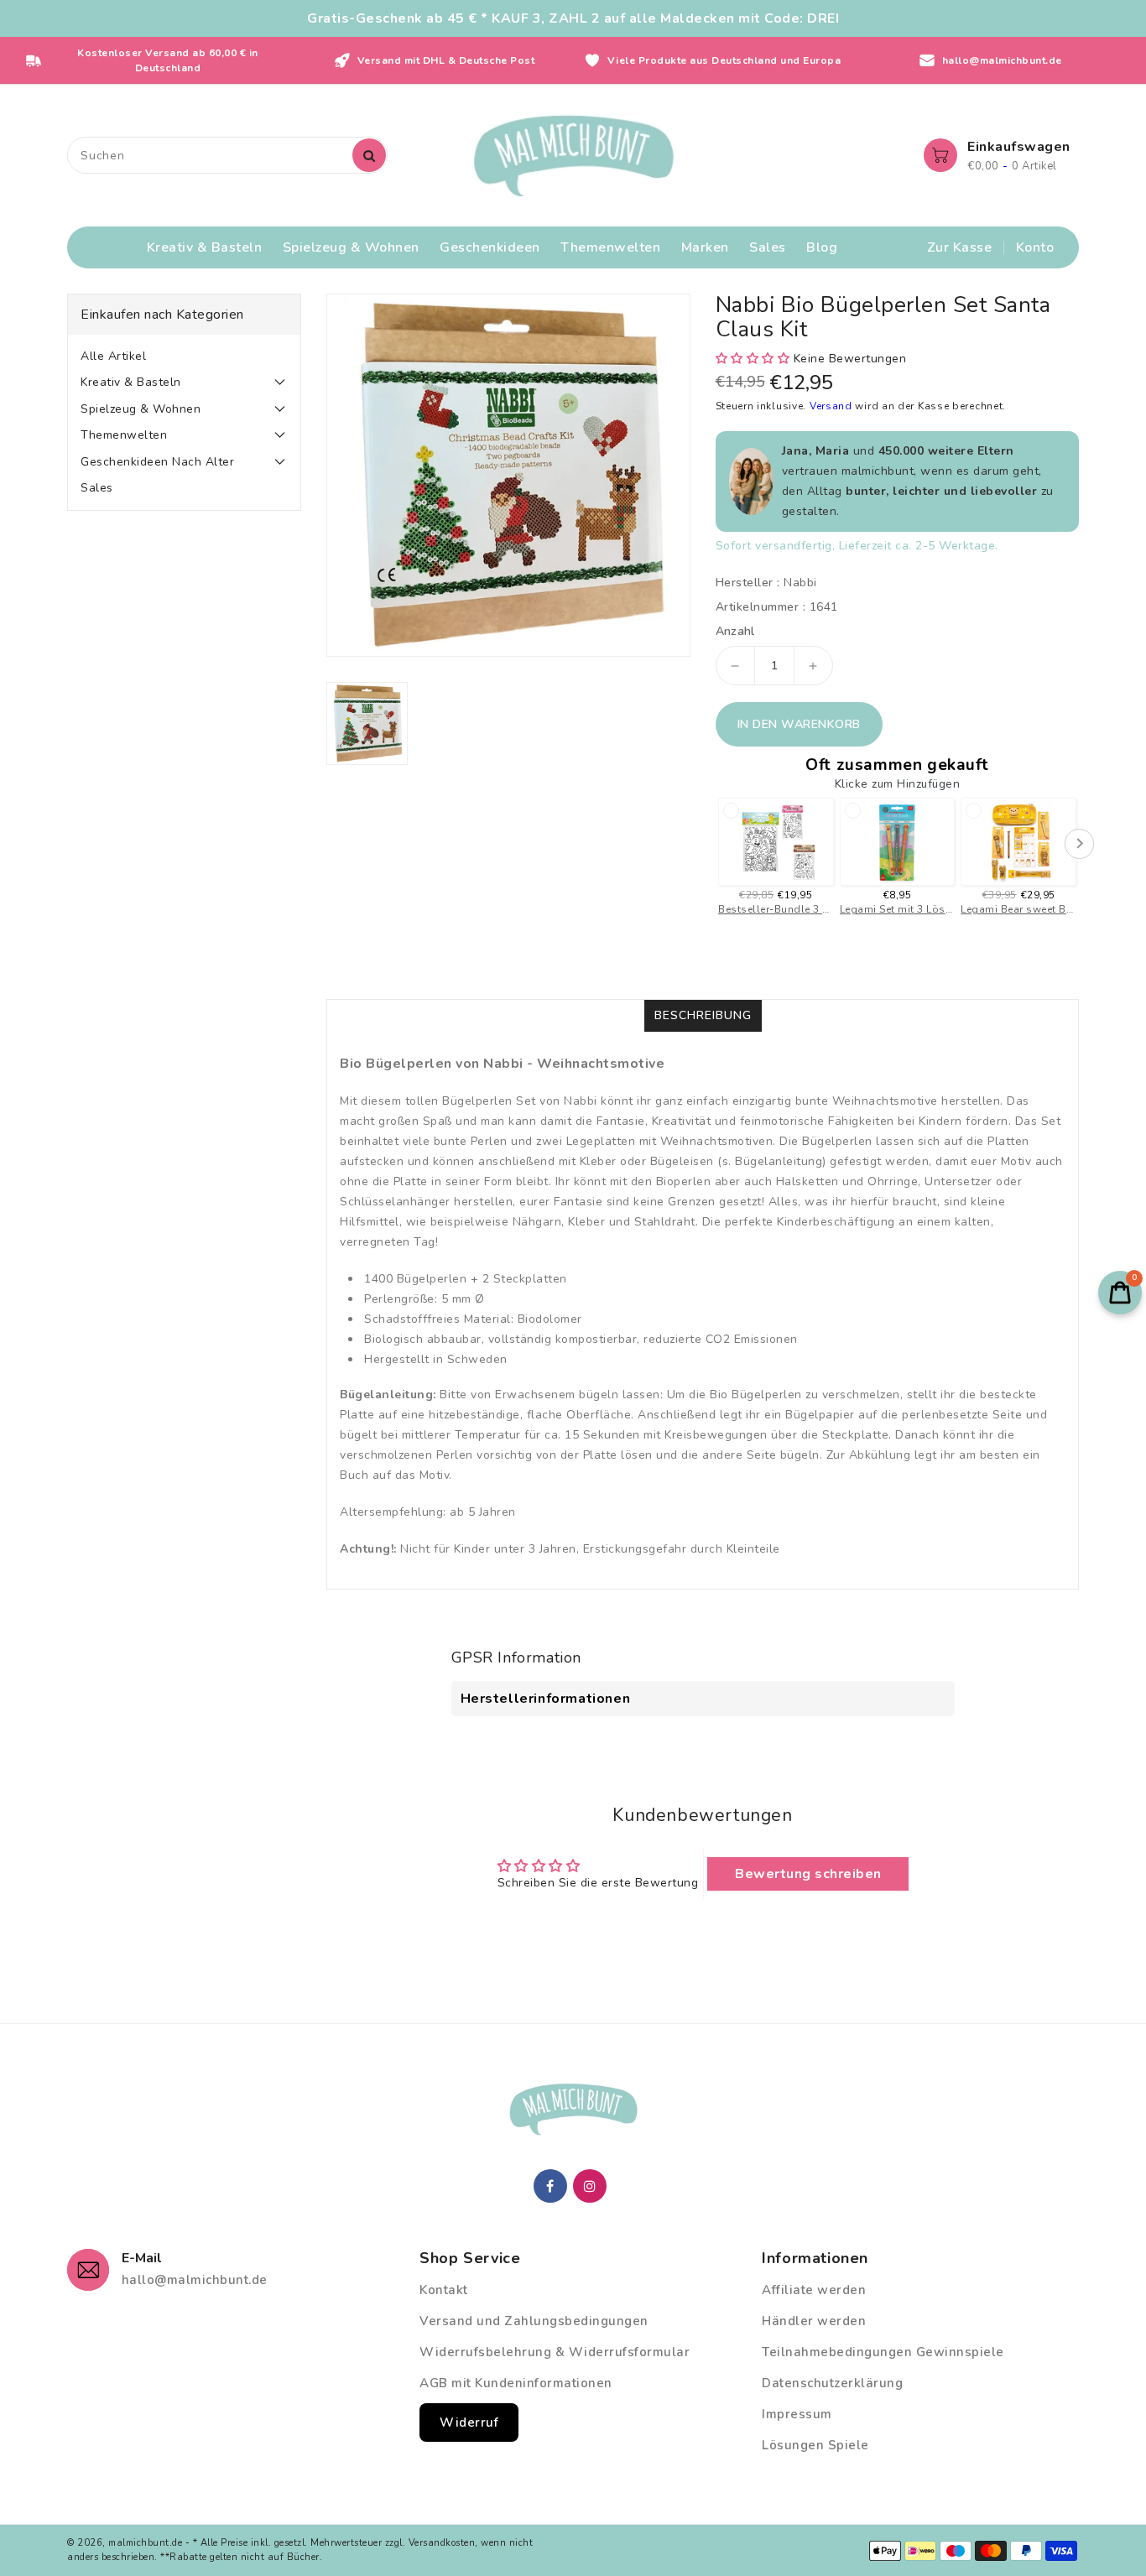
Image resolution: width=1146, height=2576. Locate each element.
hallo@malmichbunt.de (195, 2280)
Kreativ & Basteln (131, 382)
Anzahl (735, 632)
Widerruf (469, 2422)
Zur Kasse (960, 247)
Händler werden (814, 2321)
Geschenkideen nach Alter (157, 462)
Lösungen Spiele (815, 2445)
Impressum (797, 2414)
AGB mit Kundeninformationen (516, 2383)
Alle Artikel (113, 356)
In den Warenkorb (799, 724)
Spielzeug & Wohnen (141, 409)
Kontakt (444, 2290)
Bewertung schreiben (808, 1874)
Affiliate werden (814, 2290)
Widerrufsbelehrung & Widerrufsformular (555, 2352)
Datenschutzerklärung (832, 2383)
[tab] (184, 356)
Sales (97, 488)
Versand (833, 406)
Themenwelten (124, 435)
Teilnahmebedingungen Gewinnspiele (883, 2352)
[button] (753, 359)
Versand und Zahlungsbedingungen (534, 2321)
